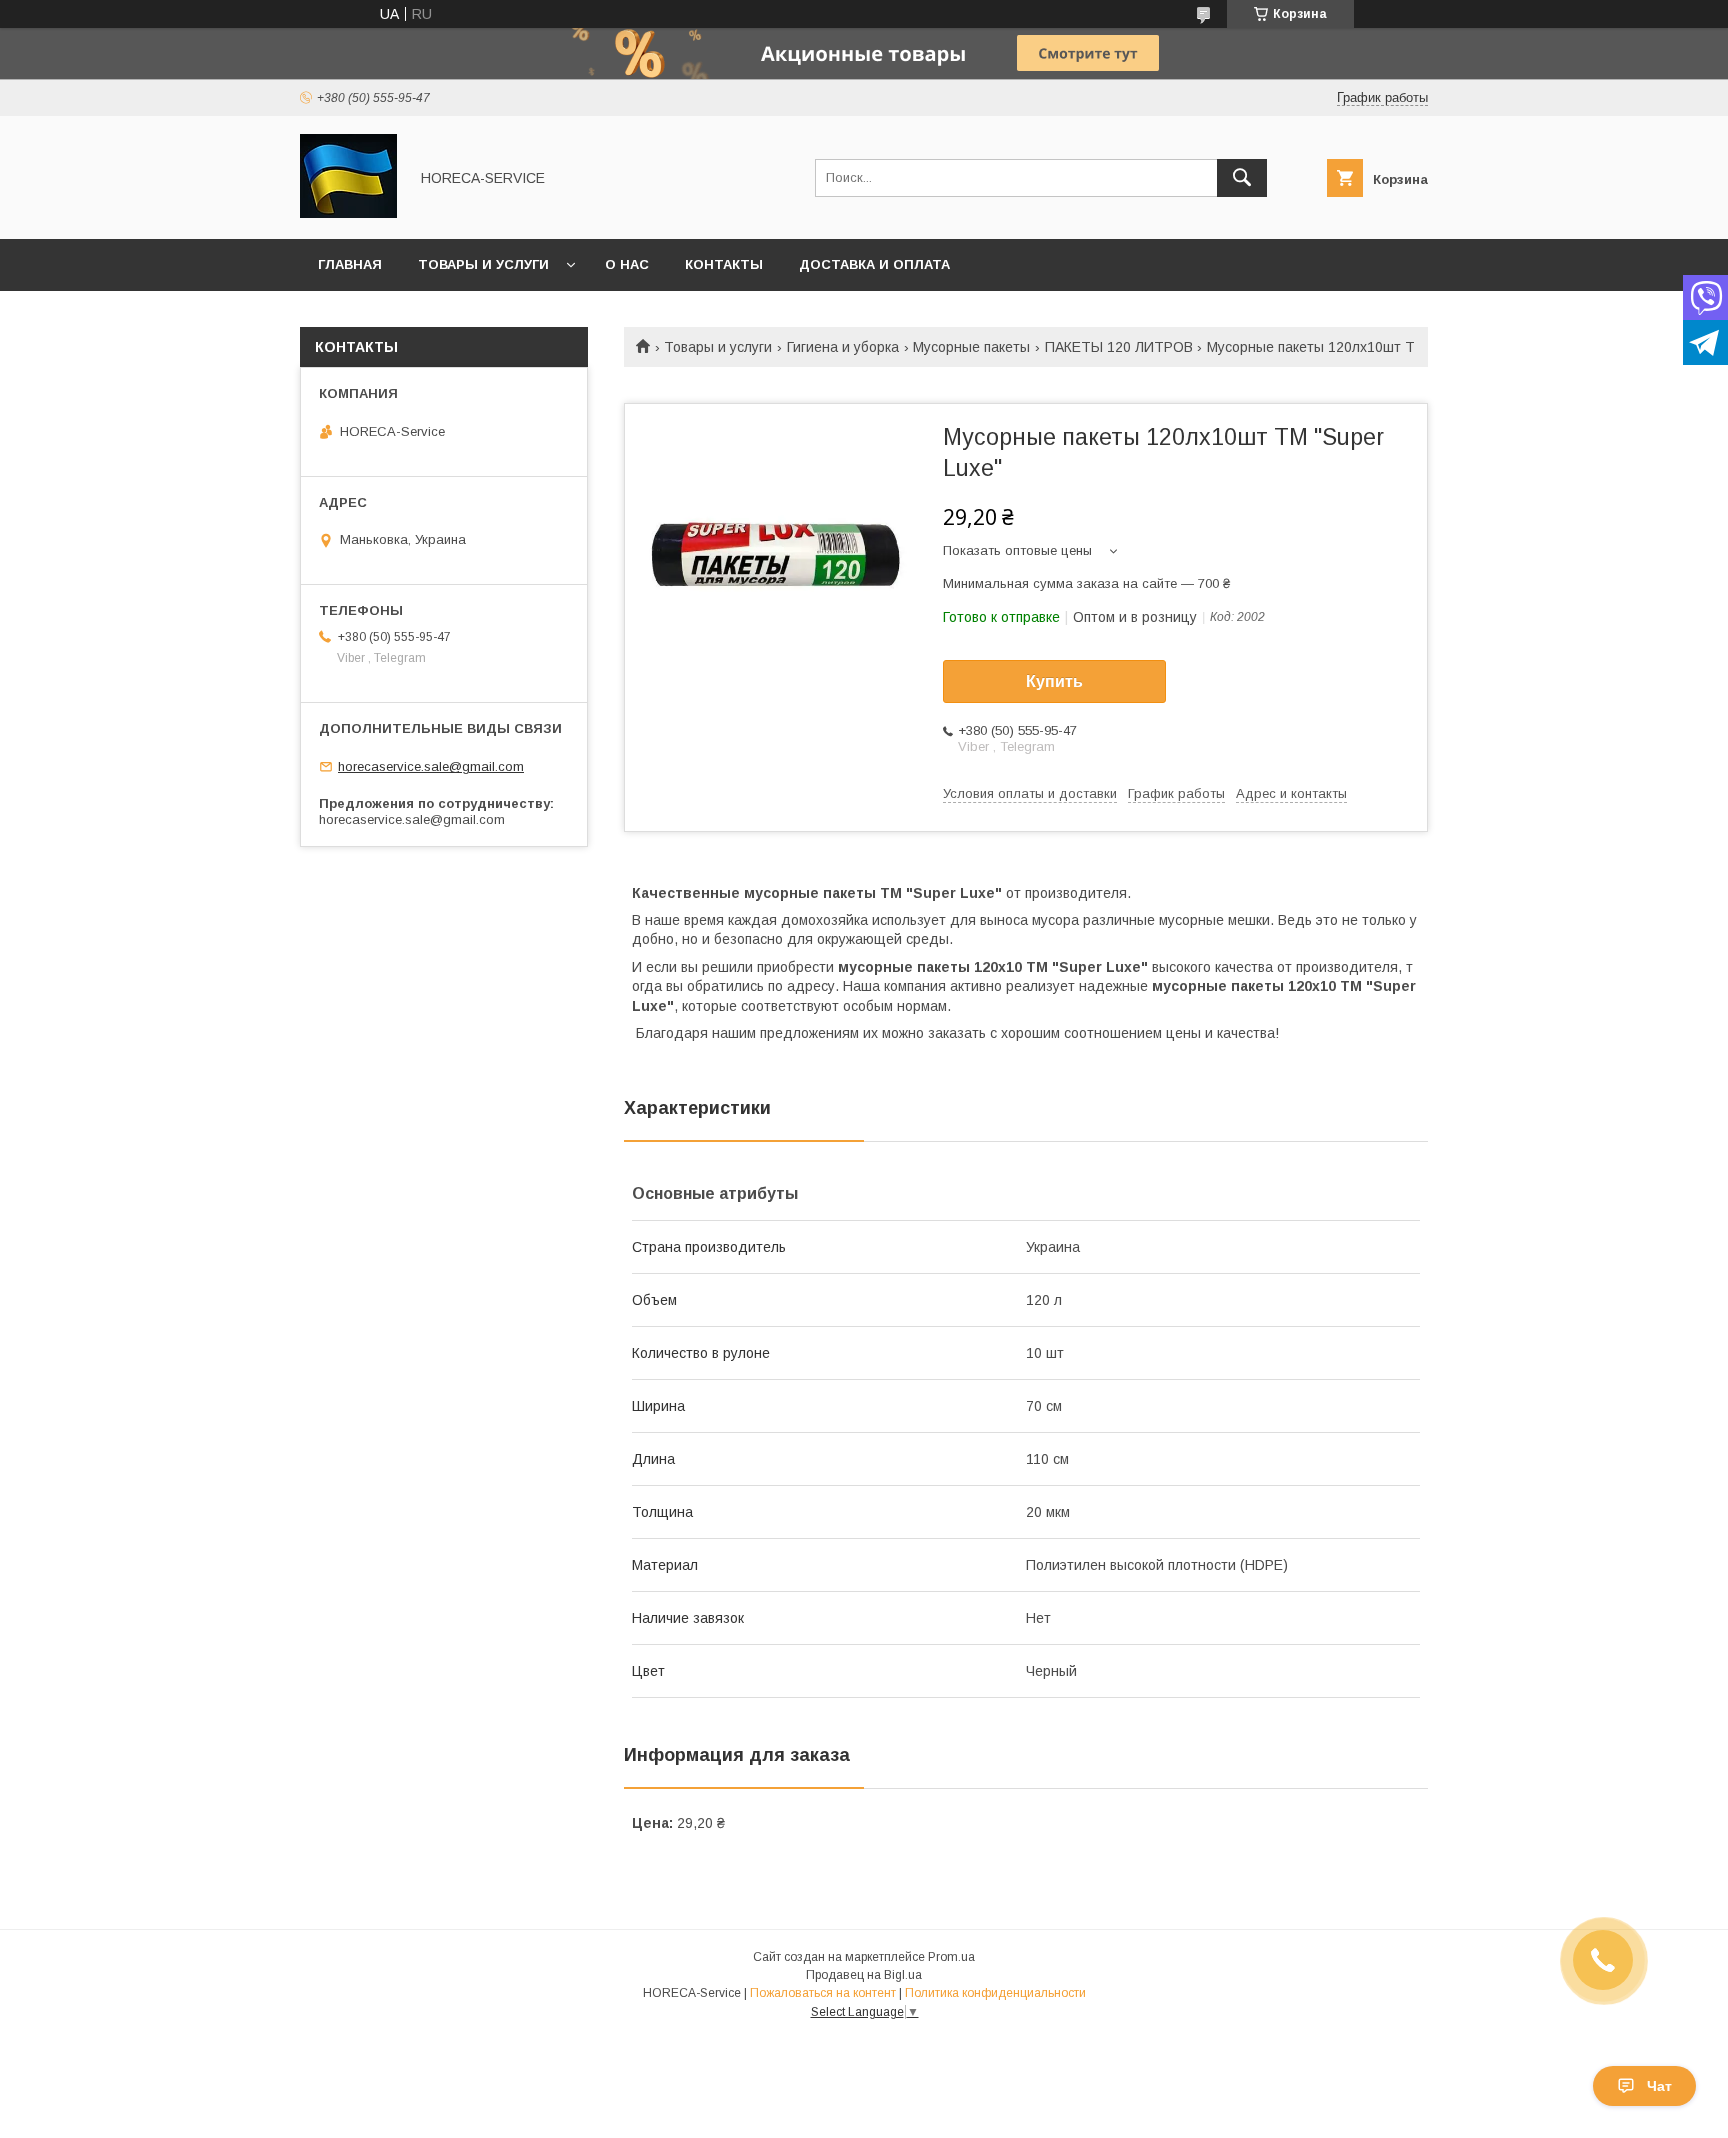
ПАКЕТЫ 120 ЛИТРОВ (1119, 347)
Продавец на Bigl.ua (864, 1975)
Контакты (724, 264)
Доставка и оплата (874, 264)
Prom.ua (951, 1957)
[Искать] (1242, 178)
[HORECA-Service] (348, 213)
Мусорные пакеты (971, 347)
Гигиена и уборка (843, 347)
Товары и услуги (483, 264)
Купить (1054, 681)
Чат (1659, 2086)
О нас (627, 264)
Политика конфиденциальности (995, 1993)
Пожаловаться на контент (823, 1993)
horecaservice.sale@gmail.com (431, 766)
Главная (350, 264)
